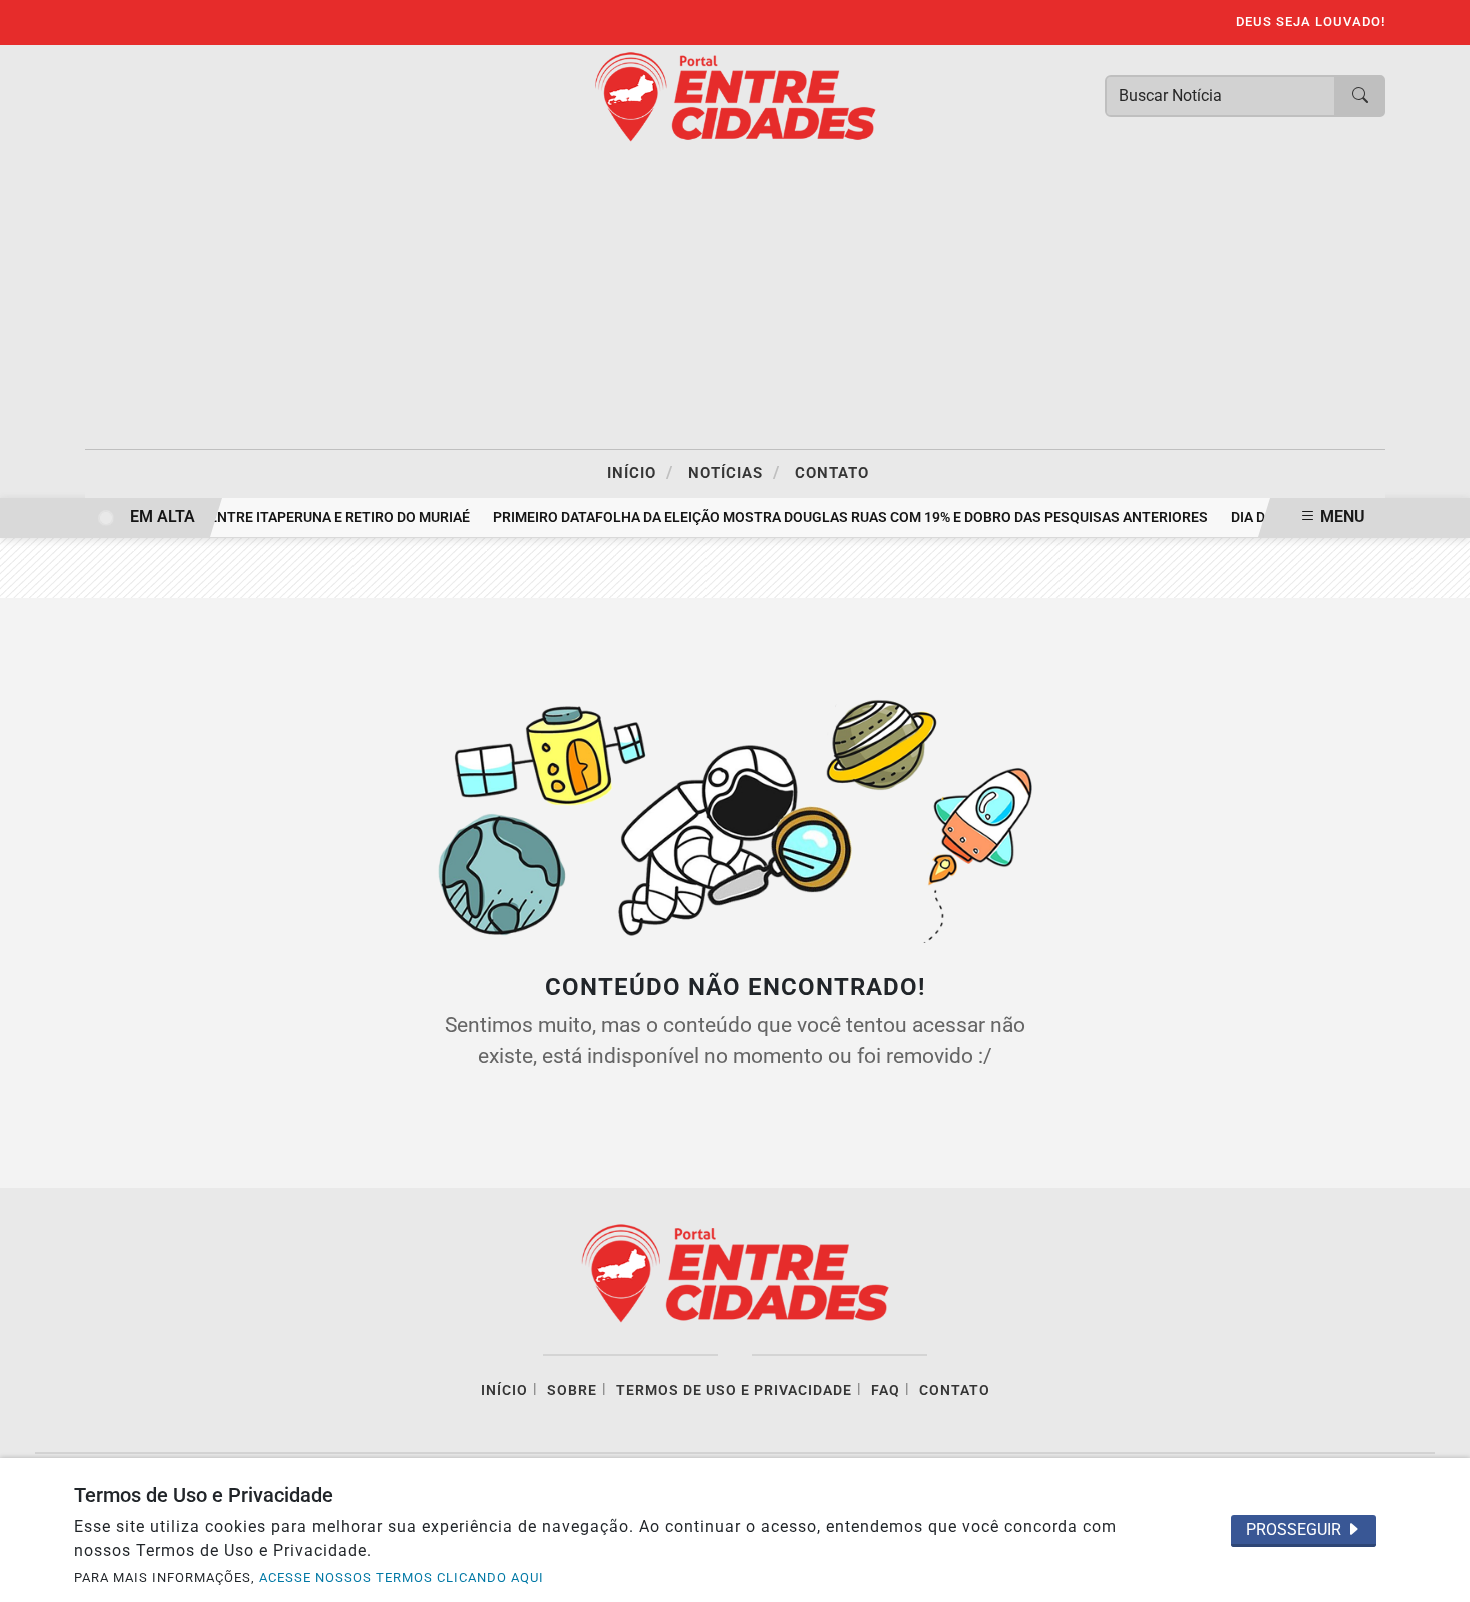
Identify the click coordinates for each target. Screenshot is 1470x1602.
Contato (832, 473)
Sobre (572, 1390)
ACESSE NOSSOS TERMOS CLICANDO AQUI (401, 1577)
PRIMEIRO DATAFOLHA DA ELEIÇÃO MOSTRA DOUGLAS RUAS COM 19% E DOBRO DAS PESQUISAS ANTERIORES (843, 517)
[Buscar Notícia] (1360, 96)
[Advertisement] (735, 299)
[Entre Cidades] (735, 95)
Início (640, 472)
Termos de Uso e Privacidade (734, 1390)
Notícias (734, 472)
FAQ (885, 1390)
